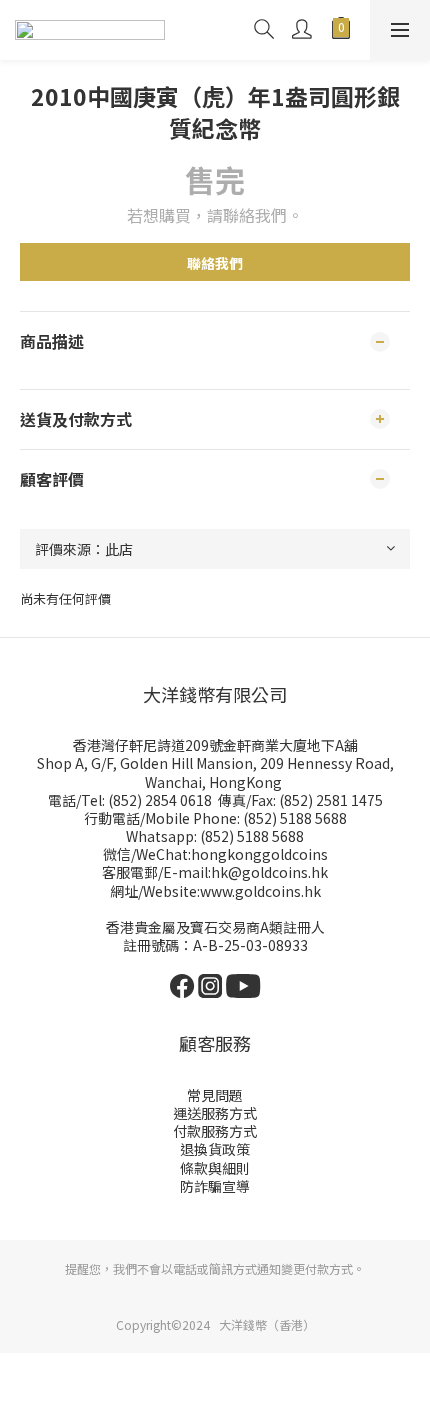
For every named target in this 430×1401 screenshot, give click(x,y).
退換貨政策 (215, 1149)
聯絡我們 (215, 263)
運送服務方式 (215, 1113)
